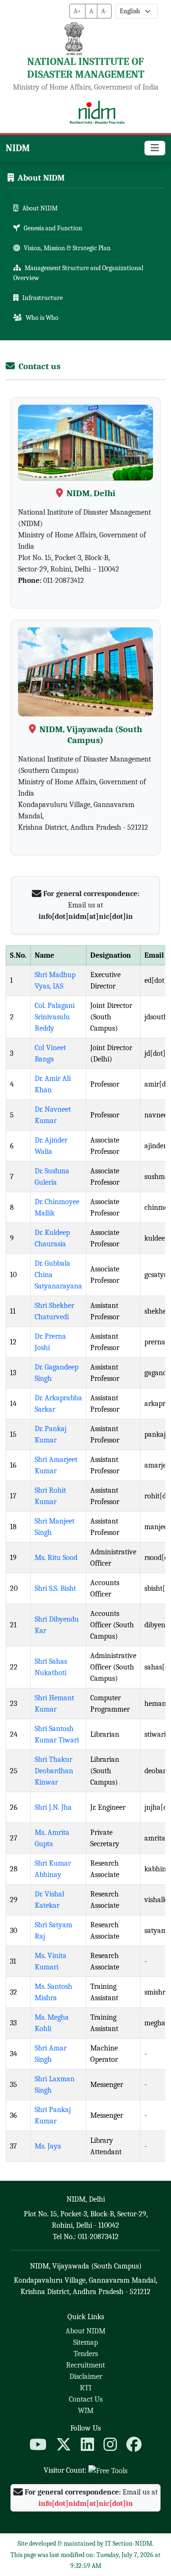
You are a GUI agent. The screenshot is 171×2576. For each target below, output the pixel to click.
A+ (77, 11)
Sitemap (85, 2342)
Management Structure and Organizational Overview (78, 273)
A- (104, 11)
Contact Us (86, 2399)
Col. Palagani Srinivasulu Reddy (55, 1017)
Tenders (86, 2354)
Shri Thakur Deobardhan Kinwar (54, 1771)
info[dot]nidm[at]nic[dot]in (86, 916)
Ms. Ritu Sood (56, 1558)
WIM (86, 2411)
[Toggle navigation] (155, 148)
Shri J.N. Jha (53, 1807)
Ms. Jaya (48, 2146)
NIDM (18, 148)
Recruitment (85, 2365)
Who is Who (42, 318)
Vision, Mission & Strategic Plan (67, 248)
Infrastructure (43, 298)
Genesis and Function (53, 228)
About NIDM (40, 208)
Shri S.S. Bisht (55, 1588)
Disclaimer (86, 2376)
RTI (85, 2388)
